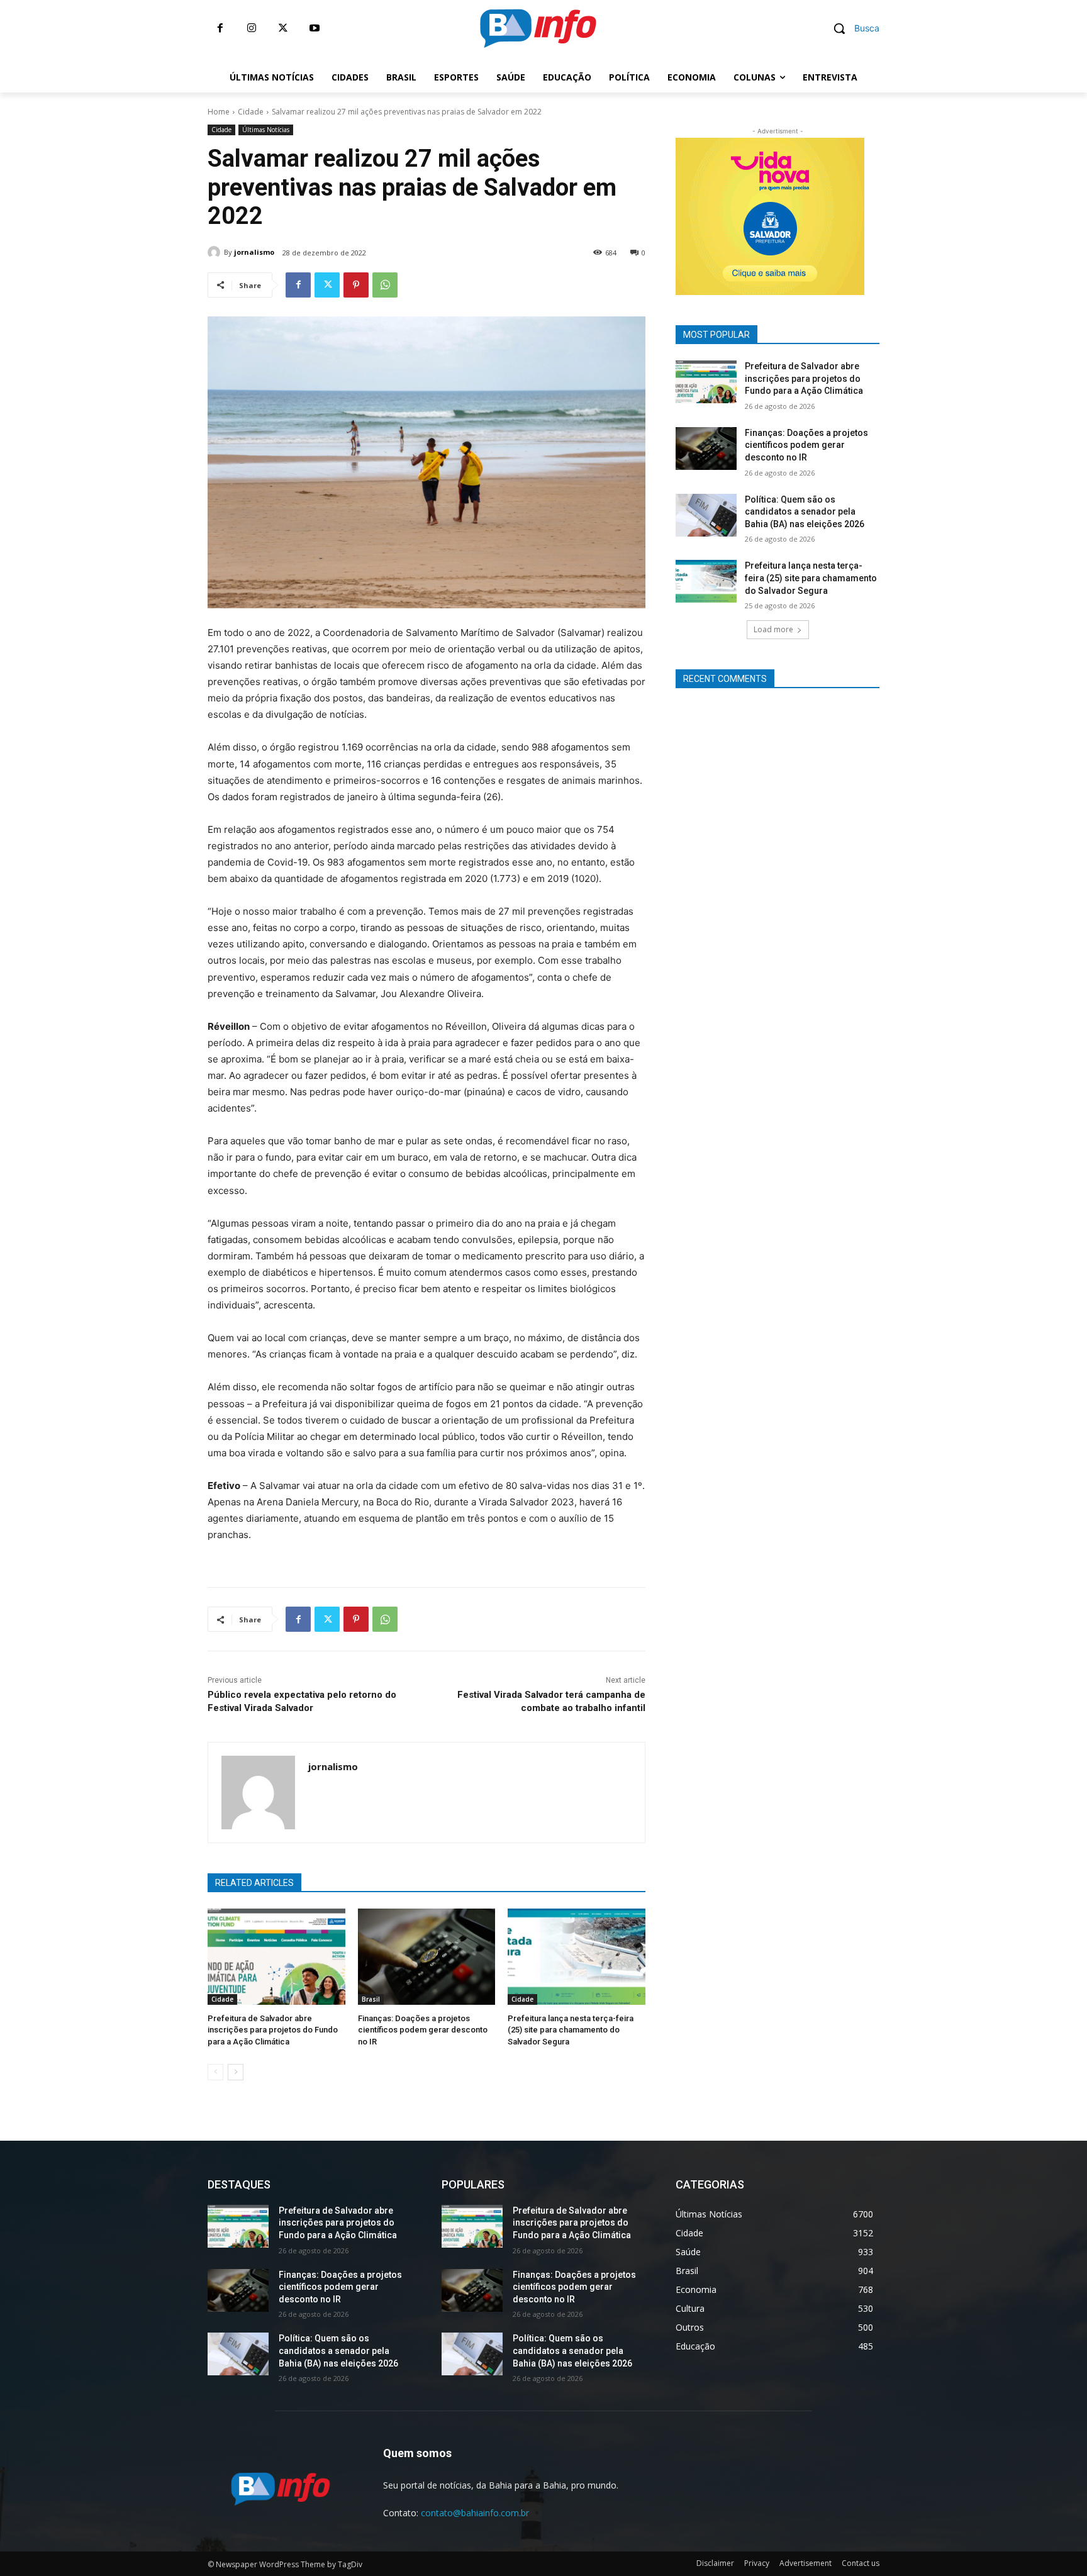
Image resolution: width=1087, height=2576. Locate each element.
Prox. (654, 213)
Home (219, 112)
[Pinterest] (356, 285)
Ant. (886, 213)
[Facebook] (220, 28)
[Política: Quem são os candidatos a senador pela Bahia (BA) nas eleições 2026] (706, 515)
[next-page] (236, 2072)
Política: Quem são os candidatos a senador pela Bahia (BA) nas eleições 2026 (805, 512)
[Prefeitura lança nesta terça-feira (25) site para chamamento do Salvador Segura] (577, 1957)
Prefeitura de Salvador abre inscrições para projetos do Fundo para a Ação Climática (273, 2030)
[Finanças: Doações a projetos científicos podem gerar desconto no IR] (427, 1957)
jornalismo (254, 252)
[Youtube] (315, 28)
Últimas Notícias (266, 130)
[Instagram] (252, 28)
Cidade (251, 112)
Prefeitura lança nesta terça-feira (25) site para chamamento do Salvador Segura (571, 2030)
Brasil (371, 1999)
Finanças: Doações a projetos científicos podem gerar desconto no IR (423, 2030)
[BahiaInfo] (538, 28)
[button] (852, 28)
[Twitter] (283, 28)
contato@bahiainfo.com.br (475, 2513)
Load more (773, 629)
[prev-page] (215, 2072)
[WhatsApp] (385, 285)
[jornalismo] (216, 252)
